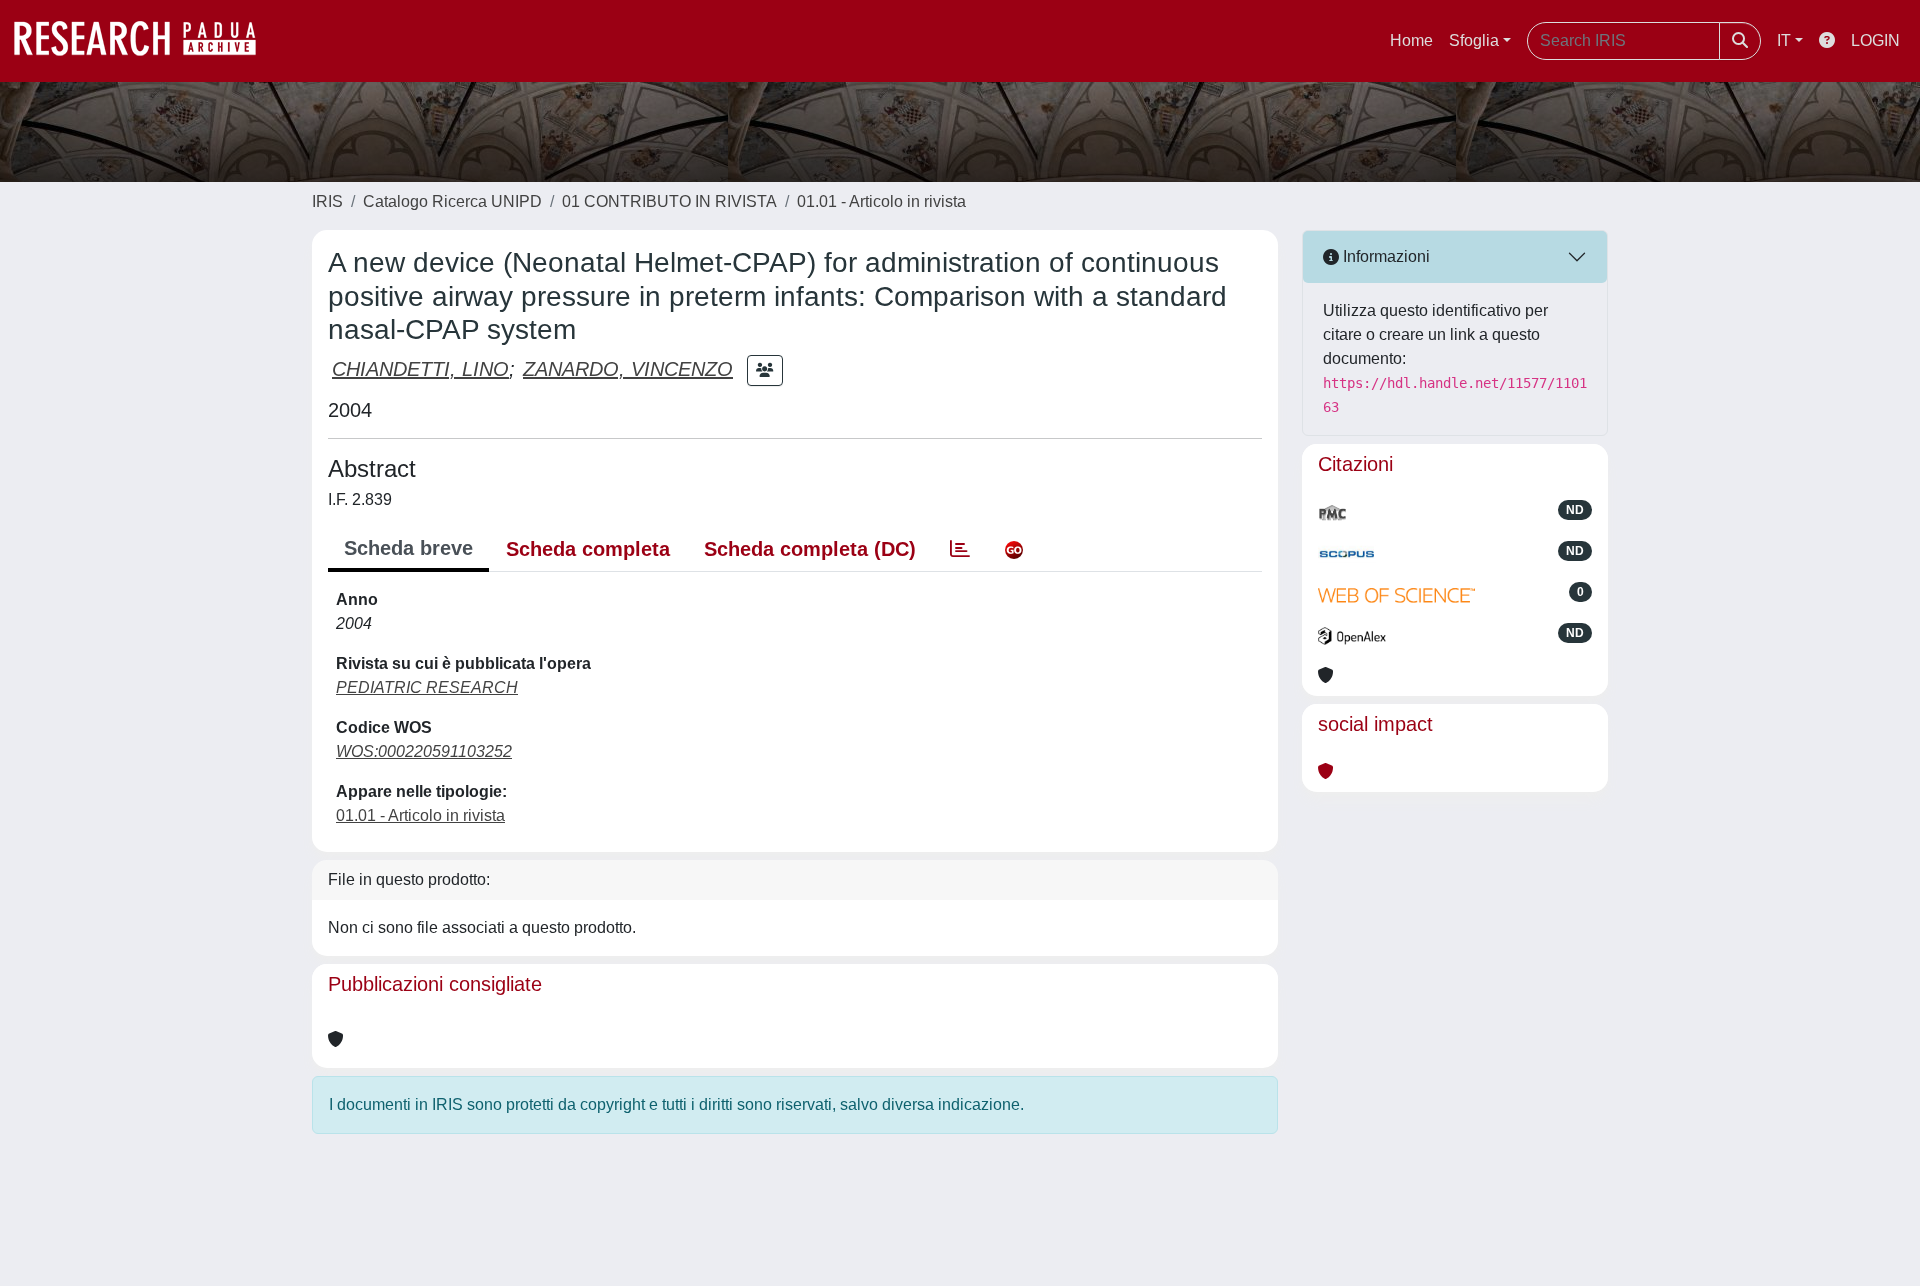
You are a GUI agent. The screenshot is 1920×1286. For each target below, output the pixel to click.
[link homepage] (145, 41)
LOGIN (1875, 40)
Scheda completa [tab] (588, 549)
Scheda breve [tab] (408, 548)
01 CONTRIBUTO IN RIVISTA (669, 201)
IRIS (327, 201)
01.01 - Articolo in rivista (881, 201)
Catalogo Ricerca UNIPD (452, 201)
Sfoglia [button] (1474, 40)
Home (1411, 40)
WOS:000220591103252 (424, 751)
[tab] (960, 549)
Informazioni (1384, 256)
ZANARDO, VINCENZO (628, 369)
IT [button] (1784, 40)
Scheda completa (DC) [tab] (810, 549)
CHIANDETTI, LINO (420, 369)
